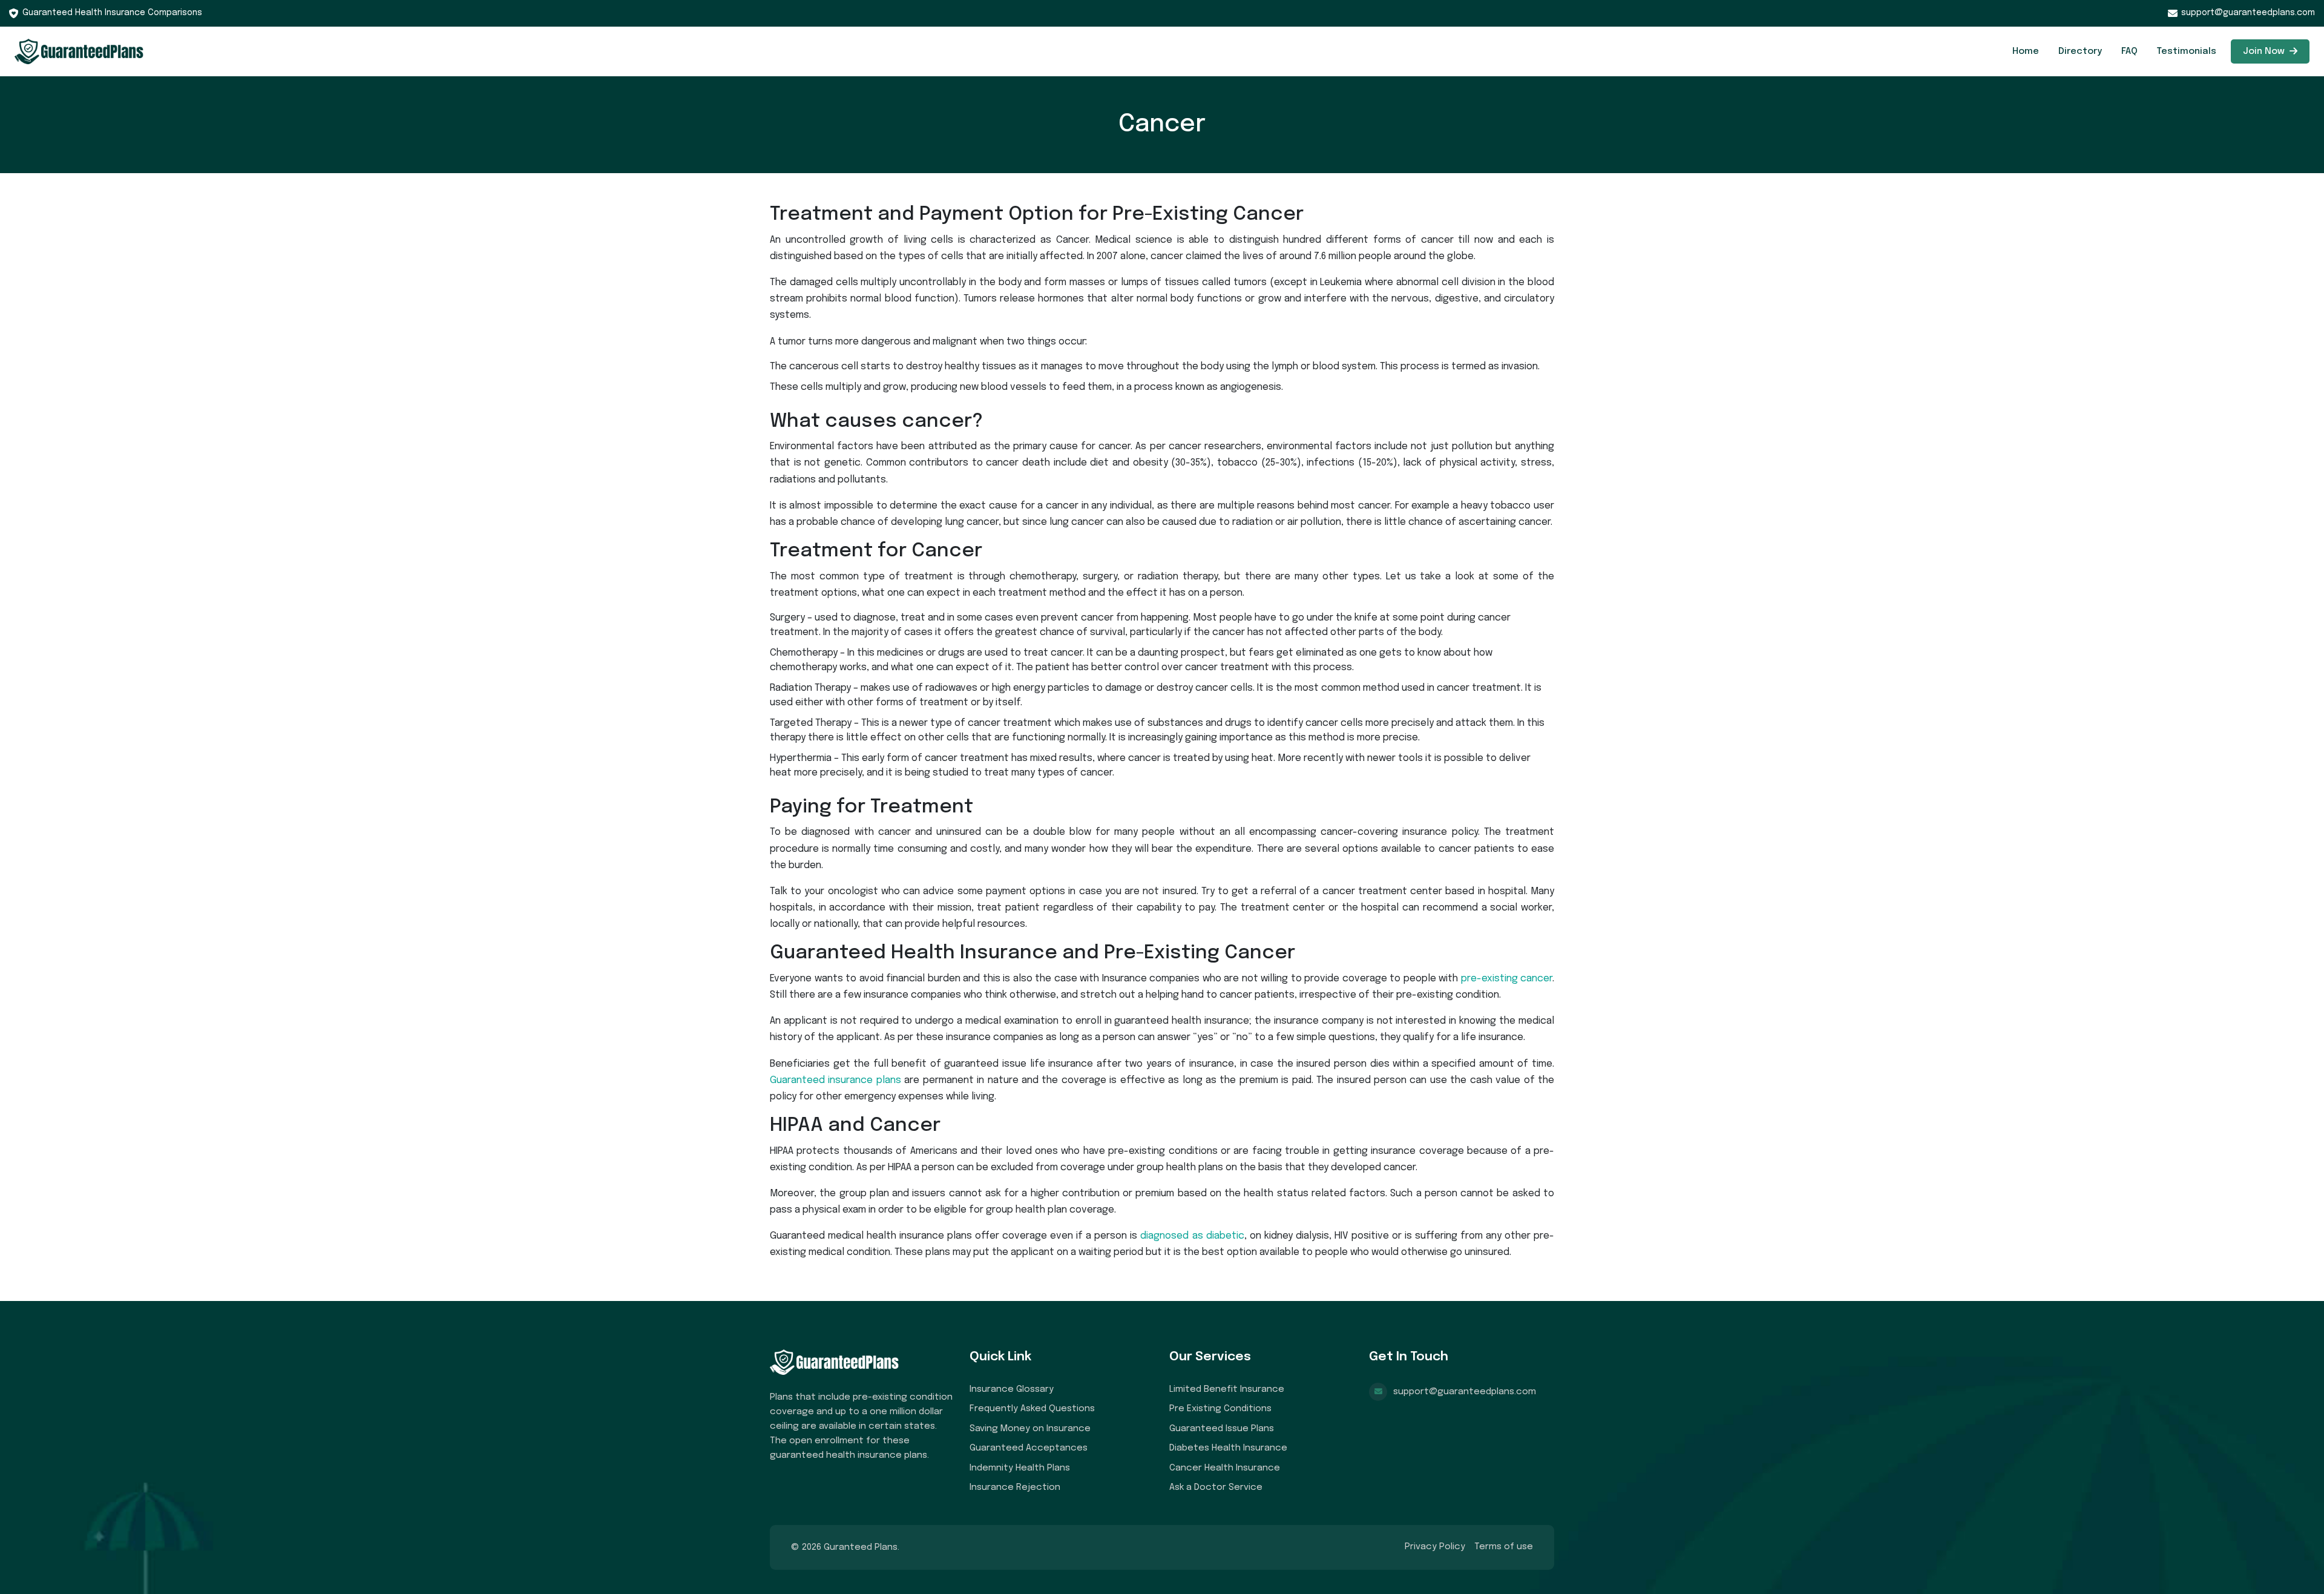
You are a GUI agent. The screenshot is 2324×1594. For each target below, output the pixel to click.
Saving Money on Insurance (1030, 1429)
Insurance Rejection (1015, 1487)
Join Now (2265, 51)
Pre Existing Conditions (1220, 1409)
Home (2026, 51)
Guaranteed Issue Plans (1222, 1429)
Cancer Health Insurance (1225, 1468)
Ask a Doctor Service (1216, 1487)
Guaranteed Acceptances (1029, 1448)
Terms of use (1504, 1547)
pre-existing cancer (1507, 979)
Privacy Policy (1435, 1547)
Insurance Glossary (1012, 1389)
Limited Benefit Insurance (1227, 1389)
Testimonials (2187, 51)
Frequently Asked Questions (1032, 1409)
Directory (2080, 51)
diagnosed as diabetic (1192, 1236)
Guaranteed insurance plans (835, 1080)
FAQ (2129, 51)
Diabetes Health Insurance (1228, 1448)
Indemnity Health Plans (1020, 1468)
